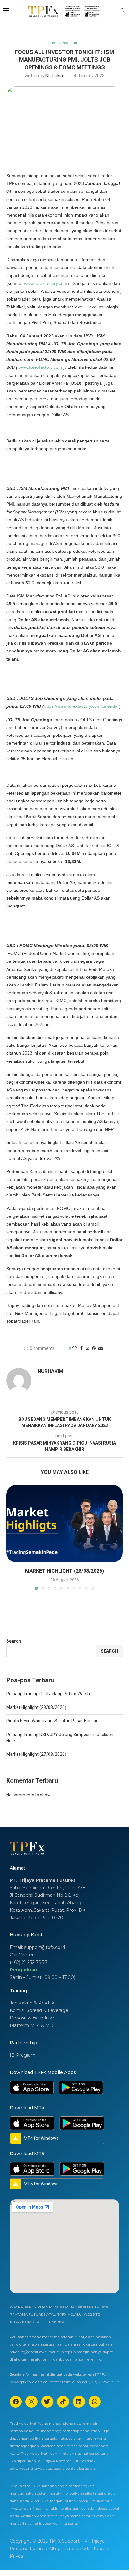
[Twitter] (47, 2402)
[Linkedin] (79, 2402)
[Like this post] (75, 1348)
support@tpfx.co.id (45, 1947)
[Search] (123, 11)
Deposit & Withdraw (32, 2018)
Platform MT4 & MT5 (32, 2025)
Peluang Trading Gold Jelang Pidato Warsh (48, 1694)
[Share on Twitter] (87, 1348)
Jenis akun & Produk (32, 2003)
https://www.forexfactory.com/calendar (81, 706)
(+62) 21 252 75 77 (29, 1962)
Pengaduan (23, 1970)
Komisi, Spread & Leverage (39, 2010)
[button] (12, 1537)
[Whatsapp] (95, 2402)
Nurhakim (55, 76)
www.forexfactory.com (46, 283)
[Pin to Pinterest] (94, 1348)
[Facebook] (16, 2402)
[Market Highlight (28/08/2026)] (64, 1524)
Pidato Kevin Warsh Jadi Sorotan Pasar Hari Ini (52, 1721)
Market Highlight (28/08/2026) (64, 1571)
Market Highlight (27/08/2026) (36, 1754)
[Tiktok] (63, 2402)
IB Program (23, 2055)
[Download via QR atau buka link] (32, 2087)
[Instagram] (31, 2402)
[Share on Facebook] (81, 1348)
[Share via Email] (101, 1348)
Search (14, 1641)
